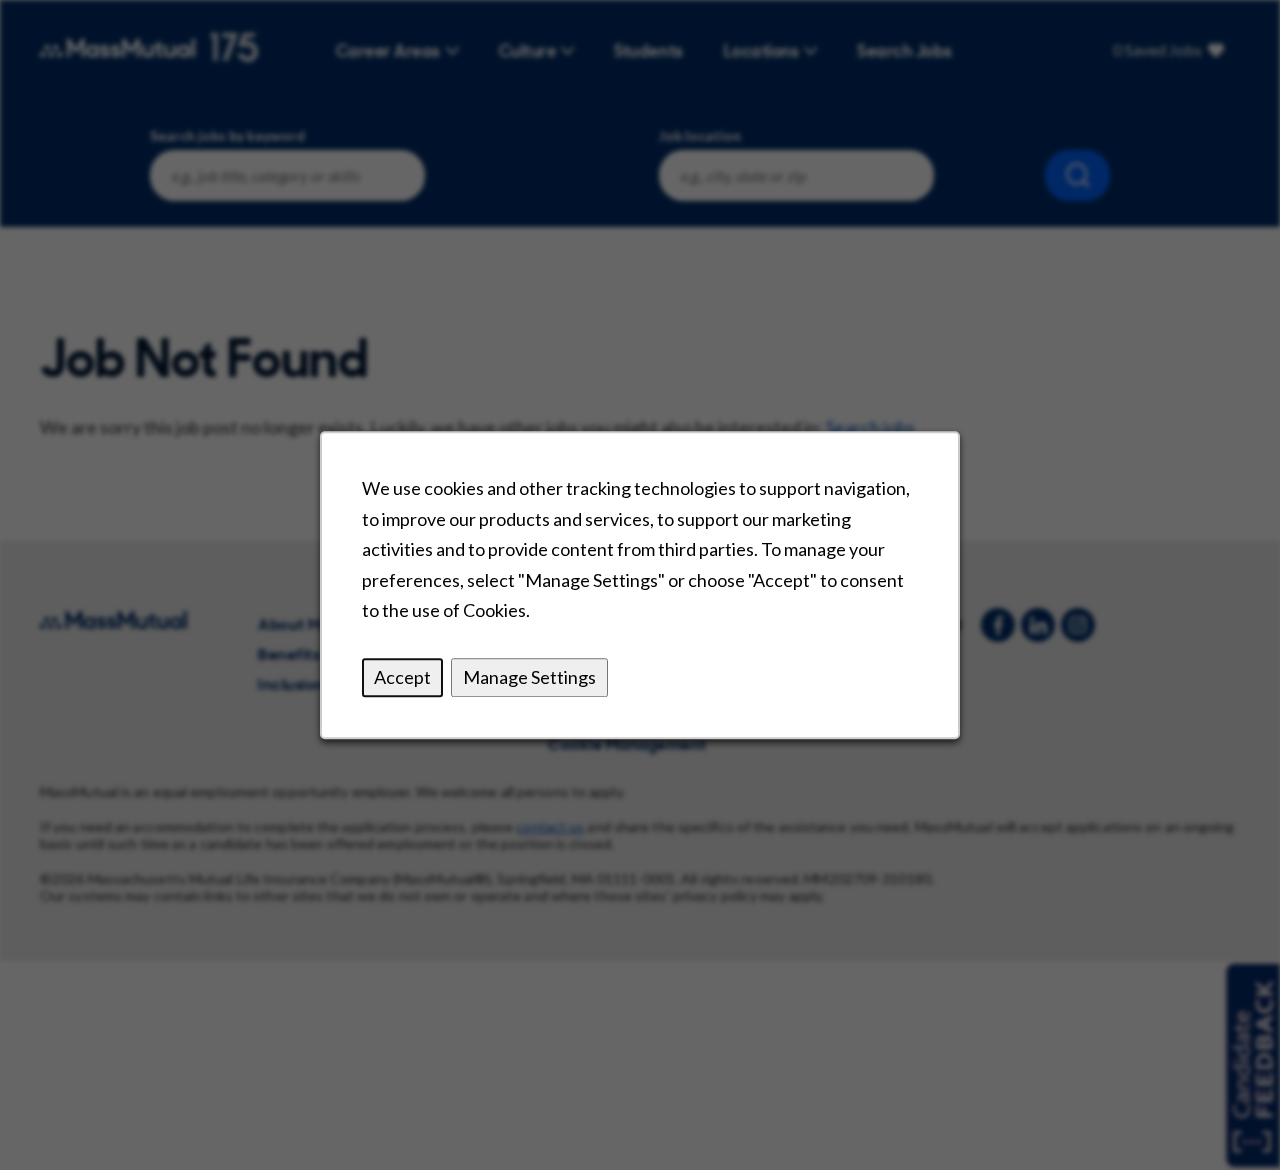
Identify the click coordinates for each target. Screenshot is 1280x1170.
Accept (402, 677)
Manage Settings (529, 677)
